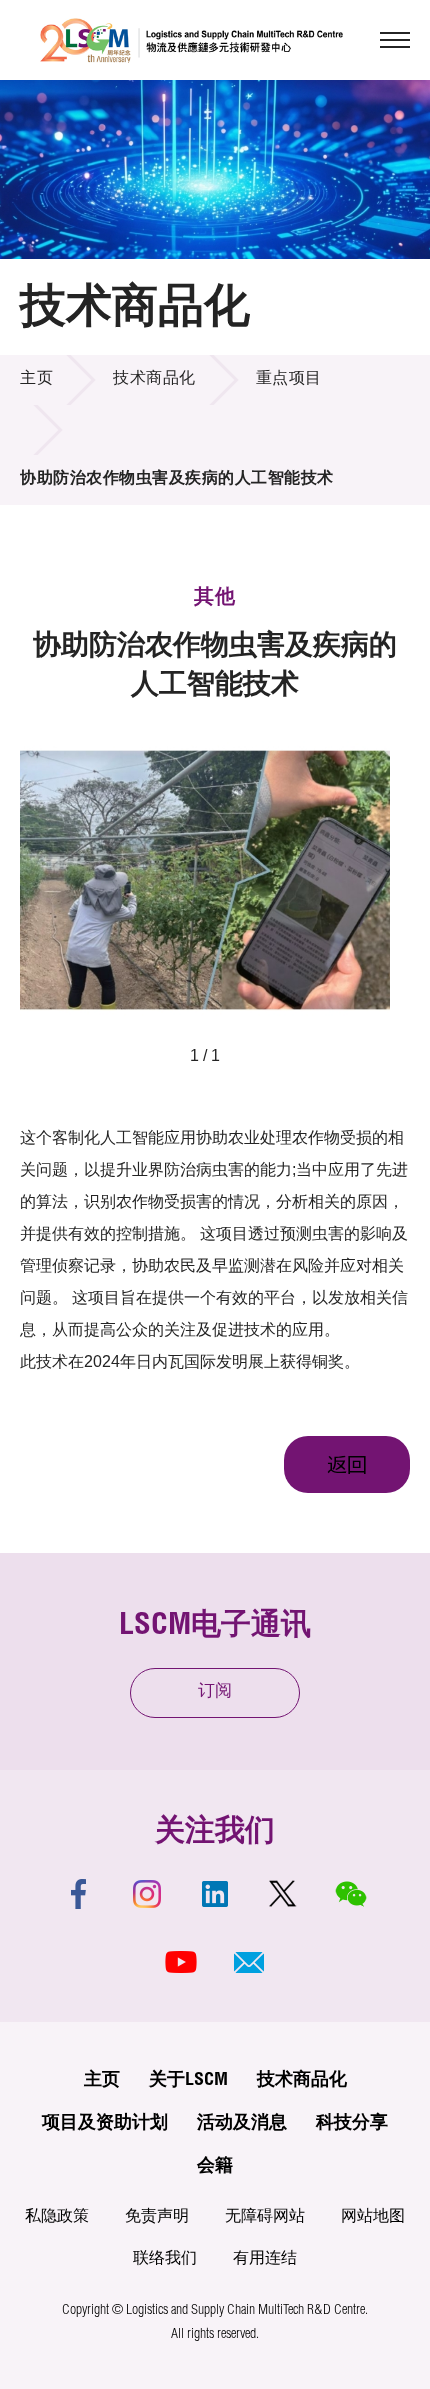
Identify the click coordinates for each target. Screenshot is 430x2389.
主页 (36, 380)
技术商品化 (154, 380)
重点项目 (289, 380)
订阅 (215, 1692)
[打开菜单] (395, 40)
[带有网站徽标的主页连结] (191, 40)
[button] (249, 1962)
